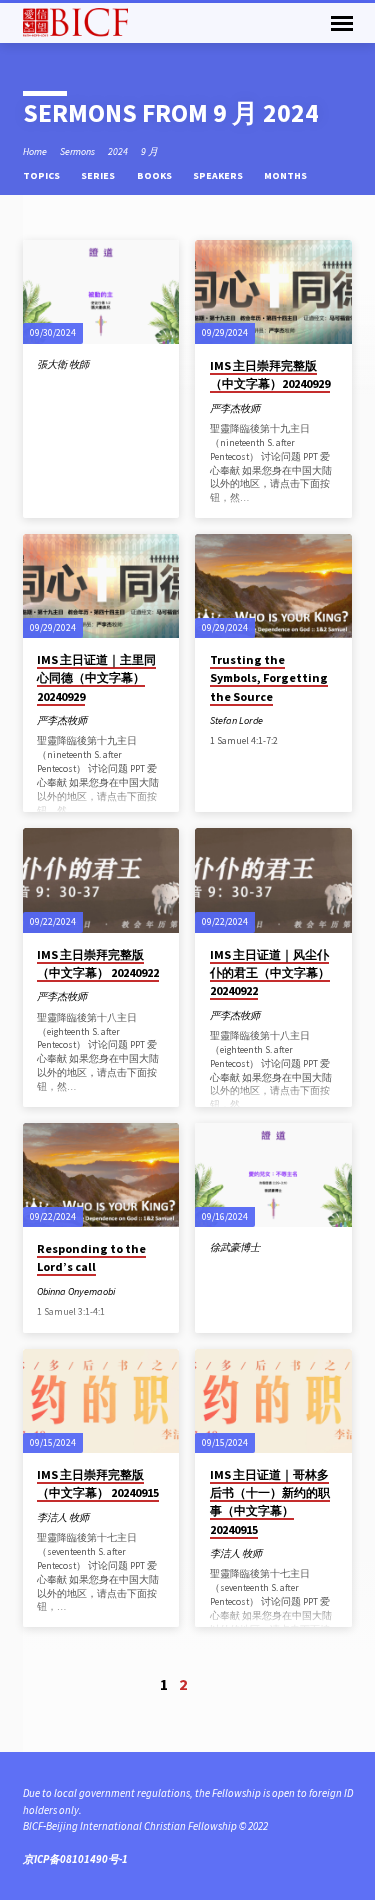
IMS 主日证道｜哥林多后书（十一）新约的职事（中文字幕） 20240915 (270, 1502)
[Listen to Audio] (112, 721)
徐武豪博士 (235, 1247)
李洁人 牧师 (63, 1517)
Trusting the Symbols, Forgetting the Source (269, 677)
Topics (42, 175)
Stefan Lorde (236, 720)
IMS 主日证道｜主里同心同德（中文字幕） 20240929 (96, 677)
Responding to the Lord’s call (91, 1257)
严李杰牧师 (235, 408)
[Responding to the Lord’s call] (101, 1175)
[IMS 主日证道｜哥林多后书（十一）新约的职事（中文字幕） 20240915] (273, 1401)
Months (286, 175)
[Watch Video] (273, 408)
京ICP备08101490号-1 (75, 1859)
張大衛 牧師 (63, 364)
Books (155, 175)
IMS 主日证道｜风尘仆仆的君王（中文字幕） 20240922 (270, 972)
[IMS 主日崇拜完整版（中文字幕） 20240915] (101, 1401)
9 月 (149, 151)
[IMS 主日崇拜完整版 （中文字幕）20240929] (273, 292)
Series (99, 175)
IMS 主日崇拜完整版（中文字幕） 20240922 (98, 963)
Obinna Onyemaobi (76, 1291)
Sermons (77, 151)
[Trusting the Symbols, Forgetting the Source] (273, 586)
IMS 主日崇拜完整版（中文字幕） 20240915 (98, 1483)
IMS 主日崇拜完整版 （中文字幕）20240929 (270, 374)
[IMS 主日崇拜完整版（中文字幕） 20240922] (101, 880)
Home (35, 151)
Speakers (219, 175)
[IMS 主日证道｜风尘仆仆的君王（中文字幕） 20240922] (273, 880)
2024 (118, 151)
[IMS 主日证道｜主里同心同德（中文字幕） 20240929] (101, 586)
